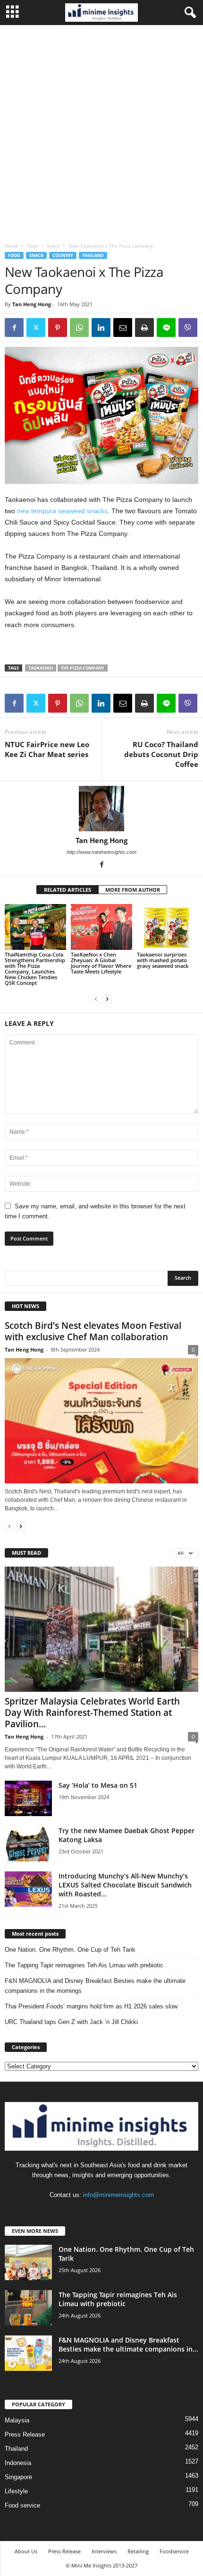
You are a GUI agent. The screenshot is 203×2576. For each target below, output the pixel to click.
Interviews (104, 2551)
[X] (36, 327)
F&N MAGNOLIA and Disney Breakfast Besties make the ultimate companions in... (128, 2344)
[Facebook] (14, 327)
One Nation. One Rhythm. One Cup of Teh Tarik (70, 1950)
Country (63, 255)
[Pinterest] (58, 327)
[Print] (144, 327)
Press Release (25, 2434)
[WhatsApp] (79, 327)
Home (11, 246)
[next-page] (107, 999)
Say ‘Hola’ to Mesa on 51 (98, 1785)
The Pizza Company (83, 668)
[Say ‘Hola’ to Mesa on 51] (28, 1798)
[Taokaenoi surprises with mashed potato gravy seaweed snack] (168, 927)
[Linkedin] (101, 327)
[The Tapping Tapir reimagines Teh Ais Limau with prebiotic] (28, 2308)
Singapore (18, 2477)
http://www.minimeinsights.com (101, 852)
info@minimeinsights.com (118, 2195)
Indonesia (18, 2463)
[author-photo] (101, 809)
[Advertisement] (101, 131)
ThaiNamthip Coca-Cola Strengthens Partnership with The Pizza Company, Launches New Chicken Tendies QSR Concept (35, 969)
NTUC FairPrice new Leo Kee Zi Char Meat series (47, 749)
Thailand (93, 255)
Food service (22, 2505)
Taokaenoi (41, 668)
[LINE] (166, 327)
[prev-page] (96, 999)
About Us (26, 2551)
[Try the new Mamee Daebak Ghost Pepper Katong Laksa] (28, 1844)
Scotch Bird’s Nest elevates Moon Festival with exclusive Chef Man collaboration (93, 1331)
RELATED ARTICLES (68, 890)
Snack (53, 246)
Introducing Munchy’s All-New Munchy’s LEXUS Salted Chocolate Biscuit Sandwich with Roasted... (125, 1885)
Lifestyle (16, 2491)
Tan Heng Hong (32, 304)
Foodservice (174, 2551)
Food (32, 246)
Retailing (138, 2551)
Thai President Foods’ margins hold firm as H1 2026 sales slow (91, 2006)
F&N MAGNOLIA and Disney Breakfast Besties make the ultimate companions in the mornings (95, 1986)
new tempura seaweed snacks (62, 511)
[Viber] (188, 327)
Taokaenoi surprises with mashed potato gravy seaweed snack (163, 960)
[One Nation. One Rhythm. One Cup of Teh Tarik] (28, 2262)
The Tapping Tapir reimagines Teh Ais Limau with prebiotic (84, 1965)
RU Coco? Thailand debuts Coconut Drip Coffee (161, 754)
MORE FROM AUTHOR (133, 890)
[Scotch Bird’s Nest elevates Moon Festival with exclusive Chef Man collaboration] (101, 1421)
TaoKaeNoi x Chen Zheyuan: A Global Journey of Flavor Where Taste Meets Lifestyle (101, 963)
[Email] (123, 327)
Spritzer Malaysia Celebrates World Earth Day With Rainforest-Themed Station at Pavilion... (92, 1713)
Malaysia (17, 2420)
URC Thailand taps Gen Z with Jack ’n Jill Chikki (71, 2022)
